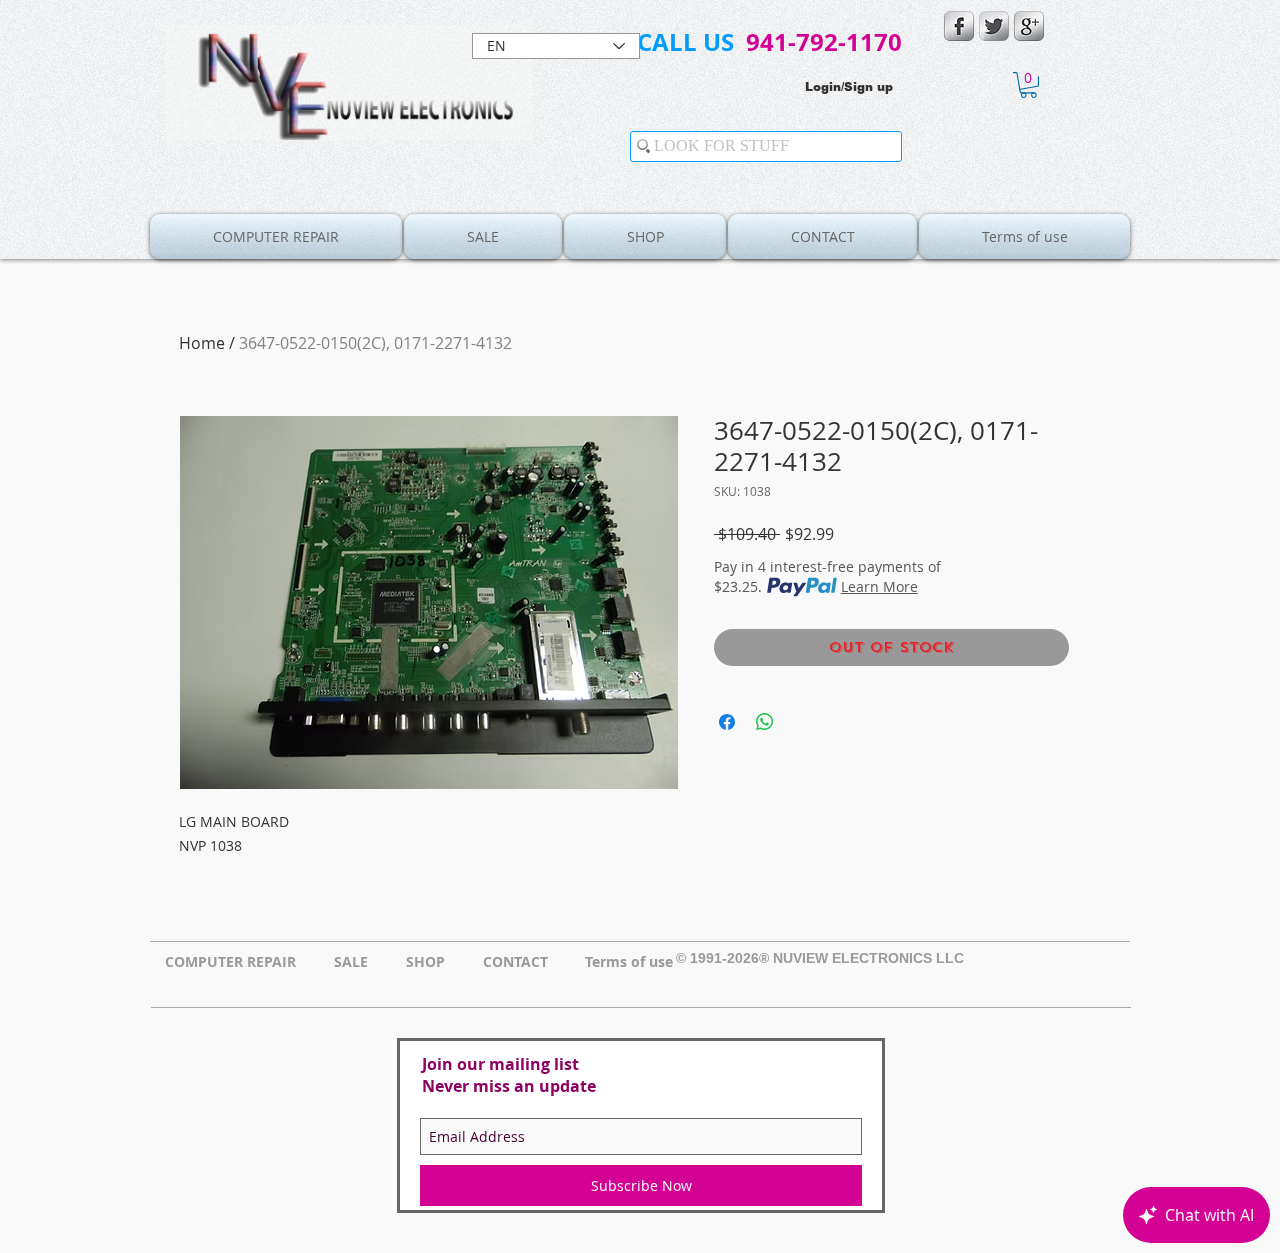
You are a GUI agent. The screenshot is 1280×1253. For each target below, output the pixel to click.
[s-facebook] (959, 26)
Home (202, 343)
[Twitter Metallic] (994, 26)
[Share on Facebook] (727, 722)
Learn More (879, 586)
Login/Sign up (849, 87)
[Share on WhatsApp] (765, 722)
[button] (1028, 85)
